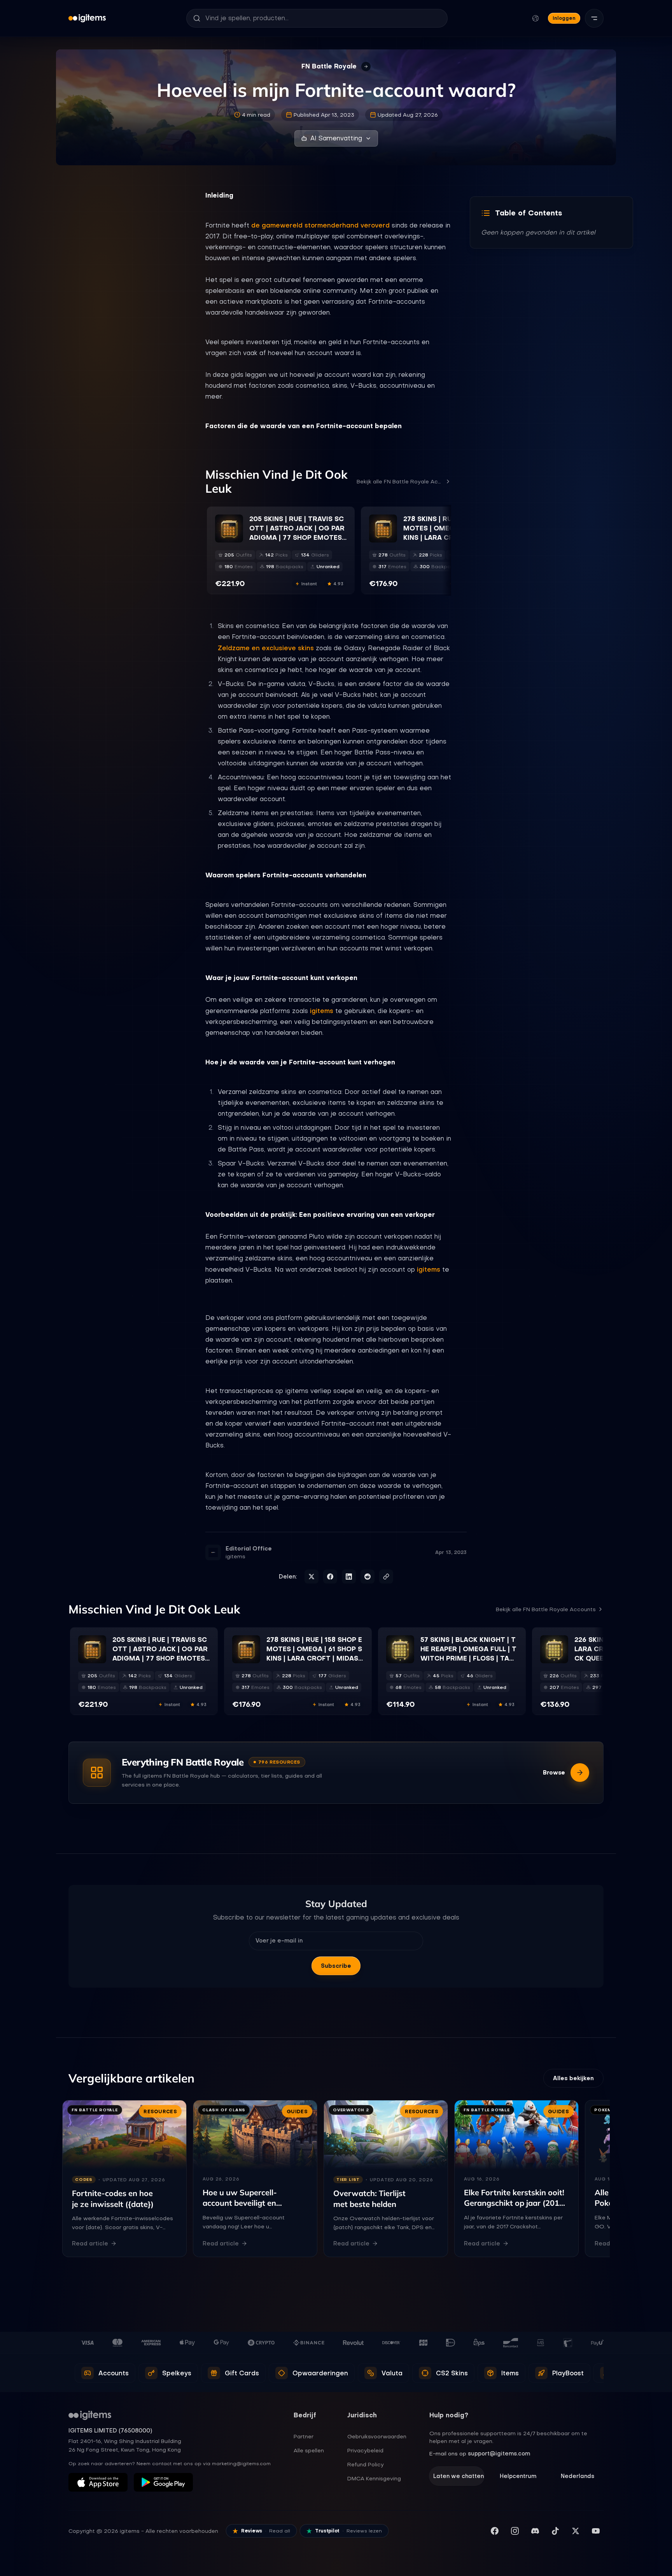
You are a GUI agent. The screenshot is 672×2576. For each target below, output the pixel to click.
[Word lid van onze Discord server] (535, 2531)
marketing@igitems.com (241, 2464)
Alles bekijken (573, 2078)
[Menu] (594, 18)
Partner (304, 2436)
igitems (322, 1011)
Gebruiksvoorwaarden (377, 2436)
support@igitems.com (499, 2453)
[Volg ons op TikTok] (555, 2531)
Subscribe (336, 1966)
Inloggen (564, 18)
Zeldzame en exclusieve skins (266, 648)
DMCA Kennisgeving (374, 2478)
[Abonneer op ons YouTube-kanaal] (596, 2531)
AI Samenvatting (336, 138)
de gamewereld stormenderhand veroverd (320, 225)
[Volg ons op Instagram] (515, 2531)
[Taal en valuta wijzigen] (535, 18)
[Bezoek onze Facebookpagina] (495, 2531)
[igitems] (87, 18)
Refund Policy (366, 2464)
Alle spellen (309, 2450)
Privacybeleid (365, 2450)
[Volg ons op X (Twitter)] (576, 2531)
